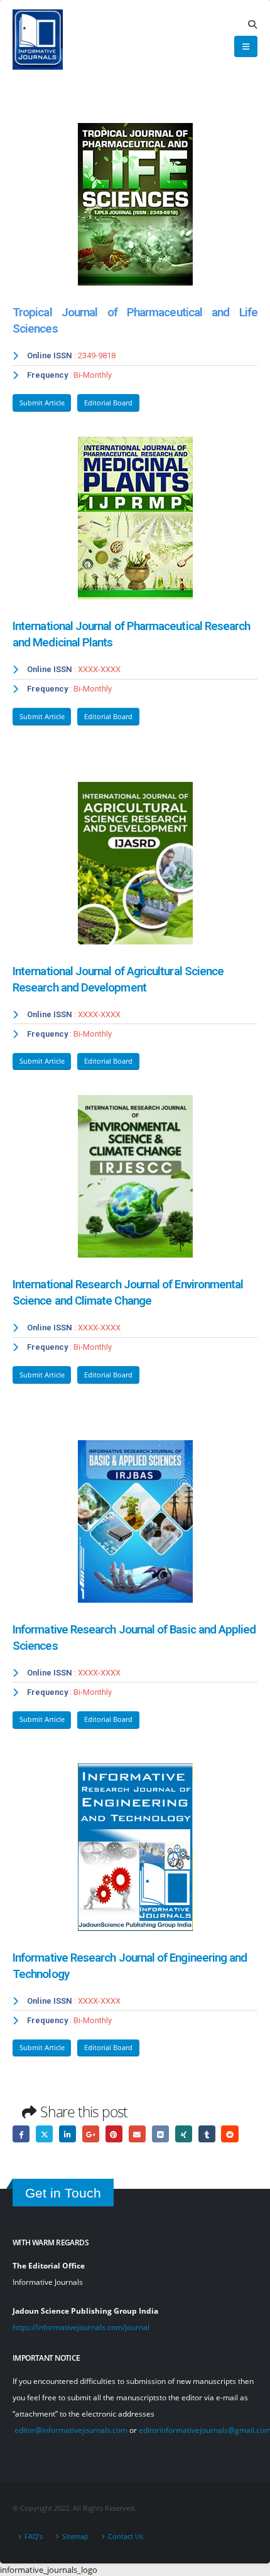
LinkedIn (67, 2134)
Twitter (44, 2134)
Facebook (21, 2134)
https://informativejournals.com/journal (81, 2327)
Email (137, 2134)
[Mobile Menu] (246, 46)
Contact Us (126, 2536)
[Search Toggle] (252, 24)
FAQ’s (34, 2536)
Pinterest (114, 2134)
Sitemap (75, 2536)
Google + (91, 2134)
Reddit (229, 2134)
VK (160, 2134)
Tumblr (207, 2134)
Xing (184, 2134)
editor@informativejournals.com (71, 2430)
